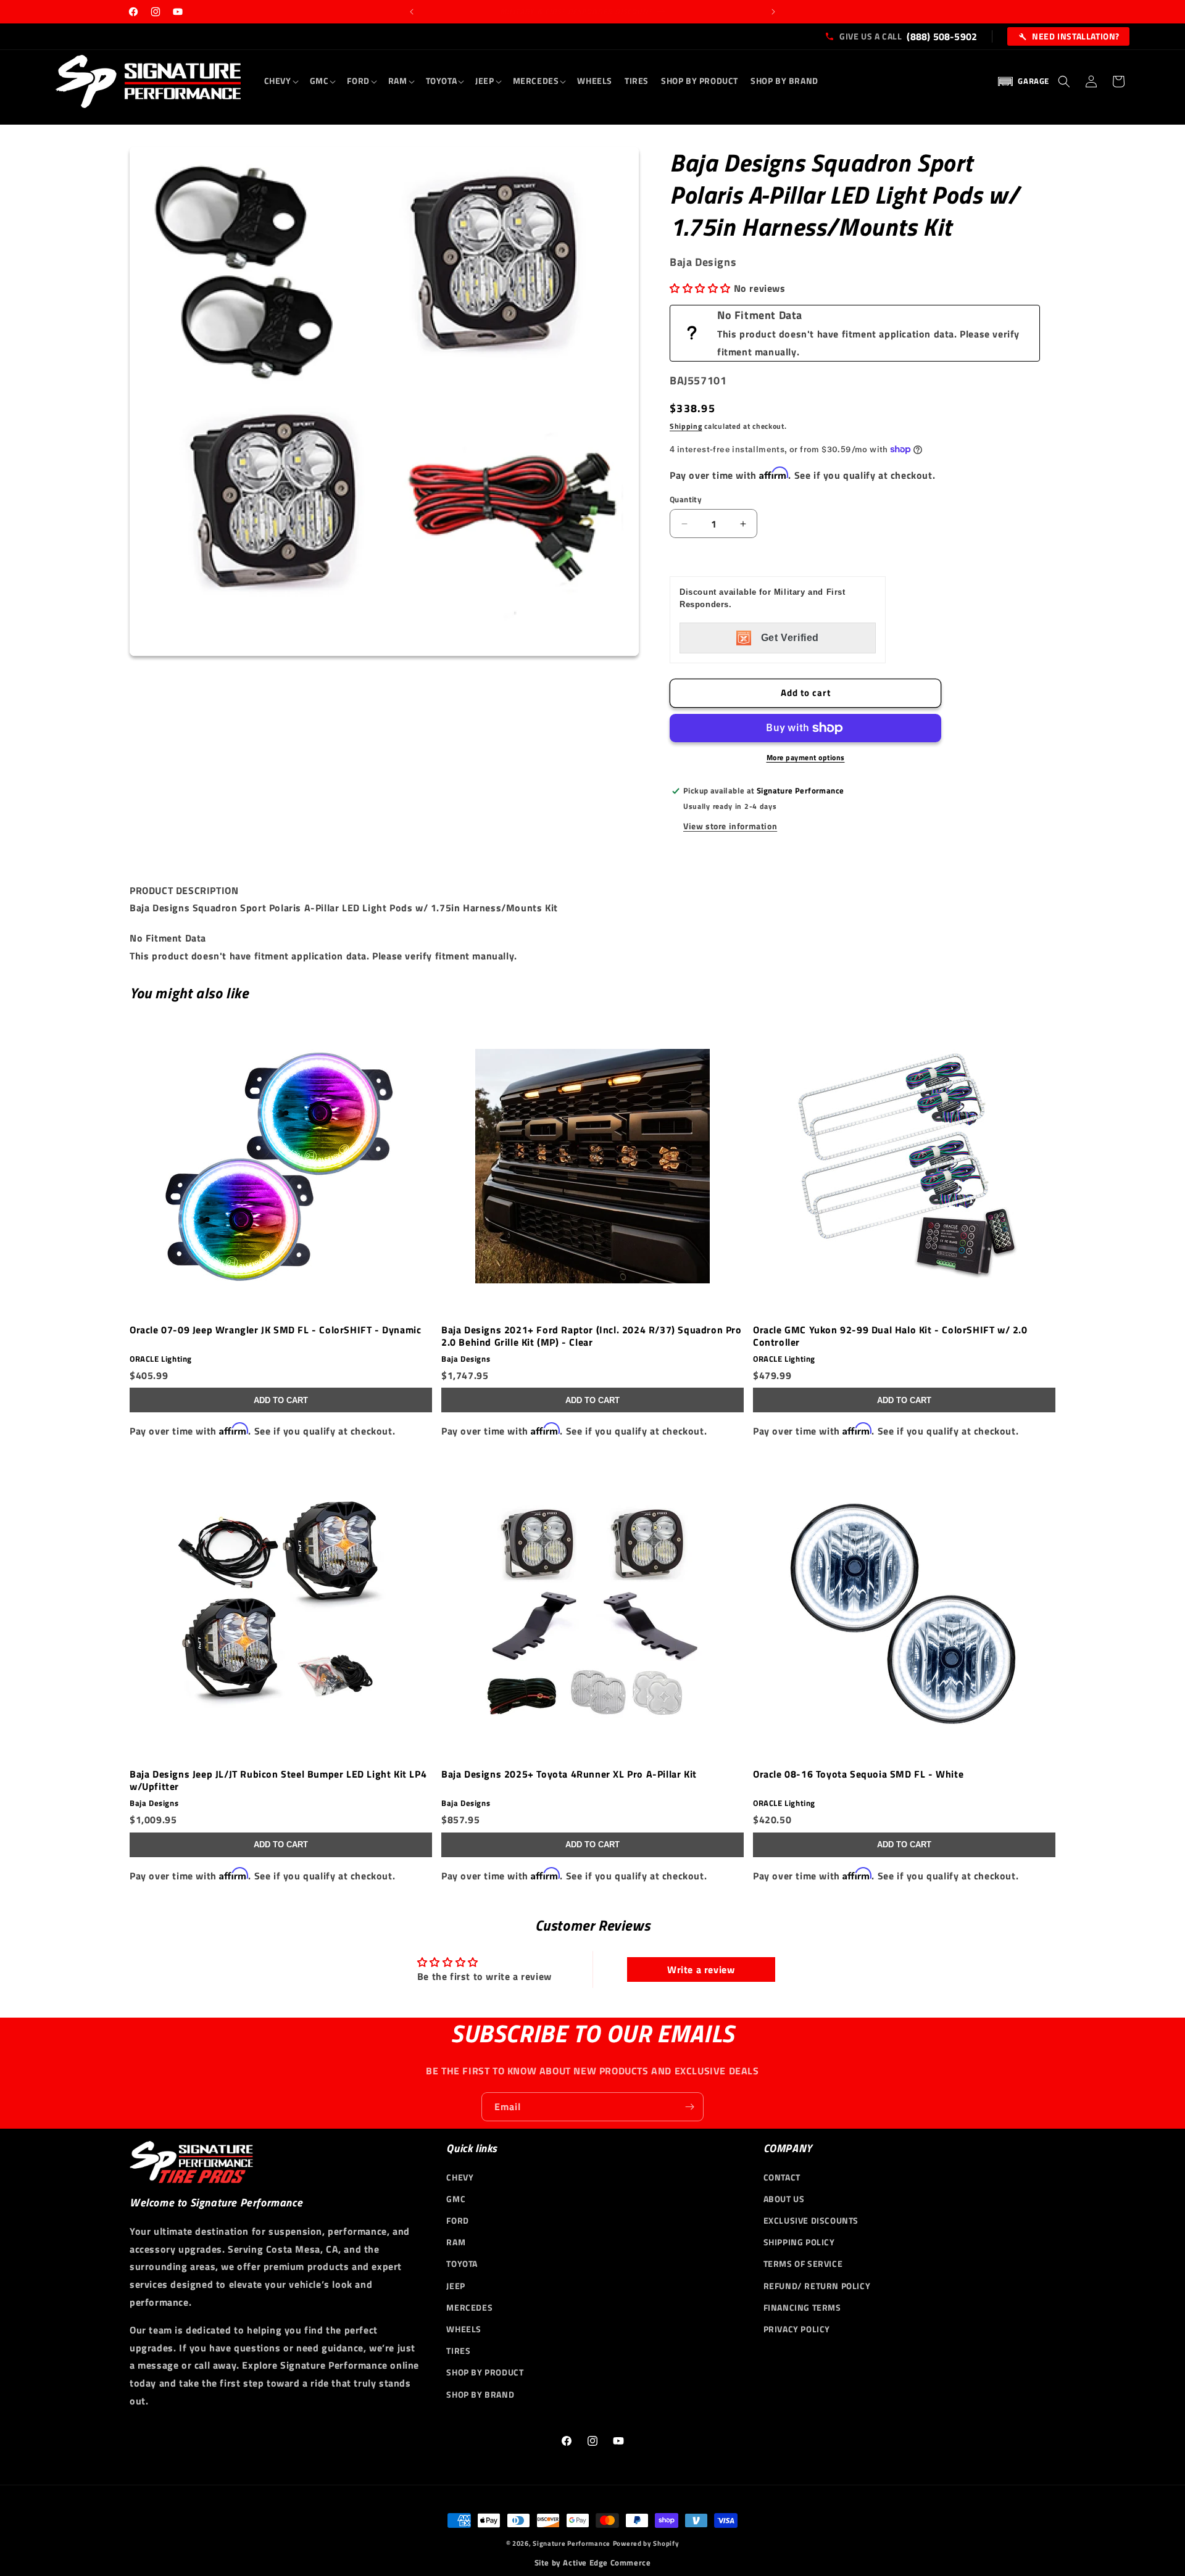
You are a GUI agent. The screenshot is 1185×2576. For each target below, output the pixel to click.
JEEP (455, 2285)
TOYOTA (462, 2263)
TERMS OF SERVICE (803, 2263)
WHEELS (464, 2329)
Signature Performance (572, 2543)
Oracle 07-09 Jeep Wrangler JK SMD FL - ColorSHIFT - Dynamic (275, 1330)
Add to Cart (281, 1400)
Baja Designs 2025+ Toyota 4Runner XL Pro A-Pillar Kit (569, 1775)
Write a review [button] (701, 1969)
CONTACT (782, 2176)
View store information (730, 826)
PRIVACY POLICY (797, 2329)
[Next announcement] (773, 12)
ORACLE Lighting (161, 1359)
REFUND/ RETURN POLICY (817, 2285)
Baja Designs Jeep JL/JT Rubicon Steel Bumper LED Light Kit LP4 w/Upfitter (278, 1780)
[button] (281, 81)
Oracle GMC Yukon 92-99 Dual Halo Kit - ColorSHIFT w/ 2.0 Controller (890, 1336)
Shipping (686, 426)
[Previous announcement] (412, 12)
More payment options (806, 758)
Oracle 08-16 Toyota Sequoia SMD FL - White (858, 1775)
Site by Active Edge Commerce (593, 2563)
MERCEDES (469, 2307)
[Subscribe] (689, 2107)
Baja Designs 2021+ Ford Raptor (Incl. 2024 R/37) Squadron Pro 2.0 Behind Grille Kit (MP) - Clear (592, 1336)
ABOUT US (784, 2198)
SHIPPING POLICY (799, 2242)
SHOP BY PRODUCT (485, 2372)
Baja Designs (466, 1359)
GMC (456, 2198)
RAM (456, 2242)
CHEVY (460, 2176)
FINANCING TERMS (802, 2307)
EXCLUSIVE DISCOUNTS (811, 2220)
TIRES (458, 2350)
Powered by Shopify (646, 2543)
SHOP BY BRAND (480, 2394)
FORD (457, 2220)
